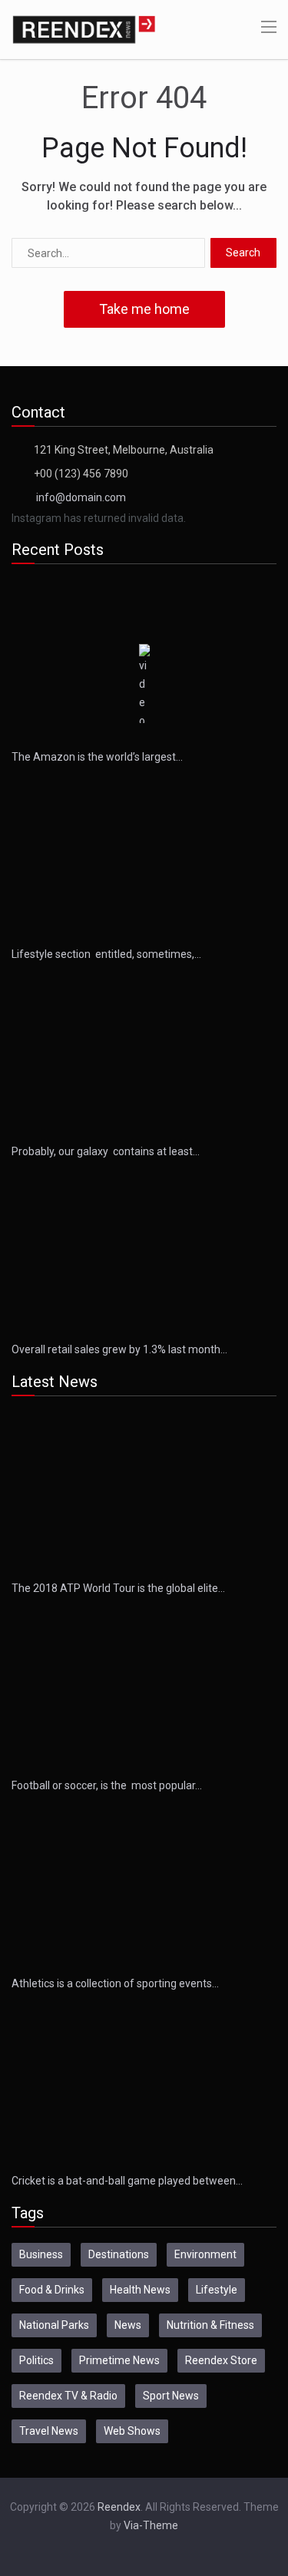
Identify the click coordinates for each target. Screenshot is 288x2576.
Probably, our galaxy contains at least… (106, 1151)
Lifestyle (217, 2290)
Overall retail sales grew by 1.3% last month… (119, 1349)
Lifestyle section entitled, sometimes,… (106, 954)
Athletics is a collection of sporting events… (115, 1983)
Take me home (144, 309)
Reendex (119, 2507)
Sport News (171, 2396)
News (128, 2325)
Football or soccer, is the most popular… (107, 1785)
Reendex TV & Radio (68, 2396)
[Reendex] (84, 28)
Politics (36, 2360)
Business (41, 2254)
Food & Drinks (52, 2290)
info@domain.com (81, 497)
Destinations (119, 2254)
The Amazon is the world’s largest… (97, 757)
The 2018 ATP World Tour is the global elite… (118, 1588)
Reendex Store (221, 2360)
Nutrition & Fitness (210, 2325)
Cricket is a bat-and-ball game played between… (127, 2181)
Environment (205, 2254)
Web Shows (132, 2431)
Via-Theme (151, 2525)
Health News (140, 2290)
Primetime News (119, 2360)
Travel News (49, 2431)
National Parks (54, 2325)
